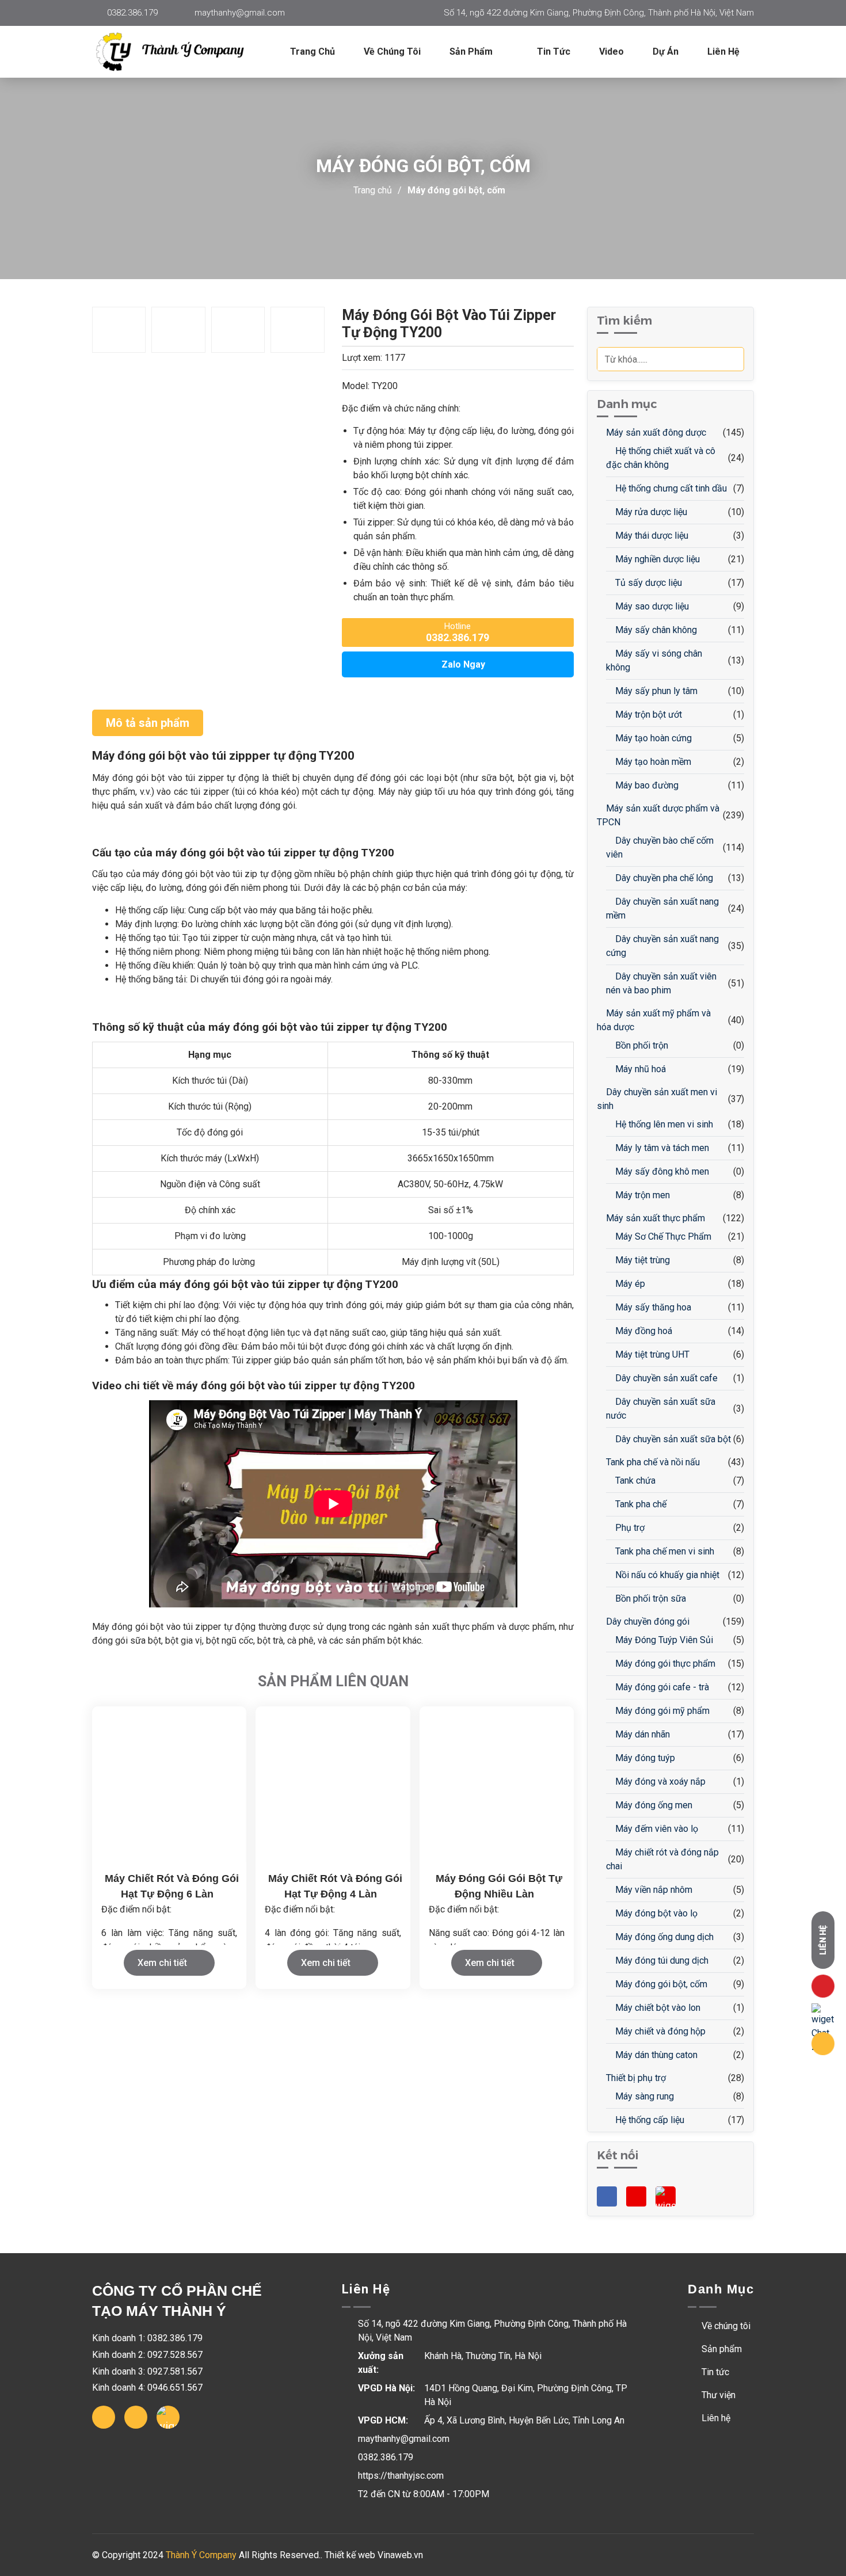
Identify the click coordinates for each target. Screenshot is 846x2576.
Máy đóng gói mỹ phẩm (661, 1711)
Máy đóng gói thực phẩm (664, 1664)
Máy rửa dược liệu (650, 512)
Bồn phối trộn (641, 1045)
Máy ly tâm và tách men (661, 1148)
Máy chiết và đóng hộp (659, 2031)
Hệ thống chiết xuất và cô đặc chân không (661, 458)
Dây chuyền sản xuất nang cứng (662, 946)
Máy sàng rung (643, 2096)
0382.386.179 (132, 13)
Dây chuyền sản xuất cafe (665, 1378)
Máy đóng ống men (653, 1805)
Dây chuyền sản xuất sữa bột (672, 1439)
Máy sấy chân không (655, 630)
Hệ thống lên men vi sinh (663, 1124)
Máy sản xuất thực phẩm (654, 1218)
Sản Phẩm (472, 52)
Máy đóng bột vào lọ (655, 1913)
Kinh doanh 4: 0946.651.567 (147, 2388)
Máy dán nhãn (641, 1734)
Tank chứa (634, 1481)
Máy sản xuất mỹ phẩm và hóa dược (654, 1020)
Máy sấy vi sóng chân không (654, 660)
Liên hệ (723, 52)
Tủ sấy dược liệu (647, 583)
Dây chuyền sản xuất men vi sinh (657, 1099)
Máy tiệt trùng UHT (651, 1354)
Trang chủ (313, 52)
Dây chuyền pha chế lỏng (663, 878)
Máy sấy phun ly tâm (655, 691)
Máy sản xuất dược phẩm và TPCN (658, 815)
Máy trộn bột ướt (647, 715)
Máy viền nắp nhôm (653, 1890)
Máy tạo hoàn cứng (652, 738)
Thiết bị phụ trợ (635, 2078)
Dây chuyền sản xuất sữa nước (661, 1409)
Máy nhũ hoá (639, 1069)
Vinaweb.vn (400, 2555)
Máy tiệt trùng (641, 1260)
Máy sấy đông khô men (661, 1171)
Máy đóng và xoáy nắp (659, 1782)
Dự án (666, 52)
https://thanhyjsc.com (401, 2476)
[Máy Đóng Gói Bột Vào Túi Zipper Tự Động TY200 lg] (178, 52)
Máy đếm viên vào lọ (656, 1829)
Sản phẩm (721, 2349)
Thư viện (717, 2395)
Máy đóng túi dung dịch (661, 1960)
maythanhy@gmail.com (240, 13)
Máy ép (629, 1284)
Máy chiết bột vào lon (657, 2008)
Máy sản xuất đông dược (655, 432)
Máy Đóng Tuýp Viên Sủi (663, 1640)
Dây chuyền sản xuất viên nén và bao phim (661, 983)
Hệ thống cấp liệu (649, 2120)
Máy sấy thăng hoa (652, 1307)
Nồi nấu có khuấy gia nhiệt (666, 1575)
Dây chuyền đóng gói (647, 1622)
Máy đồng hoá (643, 1331)
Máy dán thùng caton (655, 2055)
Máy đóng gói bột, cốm (456, 190)
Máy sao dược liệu (651, 606)
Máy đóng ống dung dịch (663, 1937)
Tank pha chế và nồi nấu (652, 1462)
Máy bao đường (646, 785)
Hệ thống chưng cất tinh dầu (670, 488)
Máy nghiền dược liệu (656, 559)
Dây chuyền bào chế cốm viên (660, 847)
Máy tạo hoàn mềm (652, 762)
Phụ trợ (629, 1528)
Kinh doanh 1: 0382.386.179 (147, 2338)
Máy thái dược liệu (651, 536)
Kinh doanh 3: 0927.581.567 (147, 2371)
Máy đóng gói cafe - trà (661, 1687)
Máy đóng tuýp (644, 1758)
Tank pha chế (640, 1504)
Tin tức (554, 52)
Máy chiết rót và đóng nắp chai (662, 1859)
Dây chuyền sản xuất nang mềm (662, 908)
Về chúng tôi (392, 52)
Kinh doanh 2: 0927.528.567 (147, 2355)
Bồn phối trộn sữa (649, 1598)
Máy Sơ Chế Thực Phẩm (662, 1236)
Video (611, 52)
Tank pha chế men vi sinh (664, 1551)
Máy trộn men (641, 1195)
